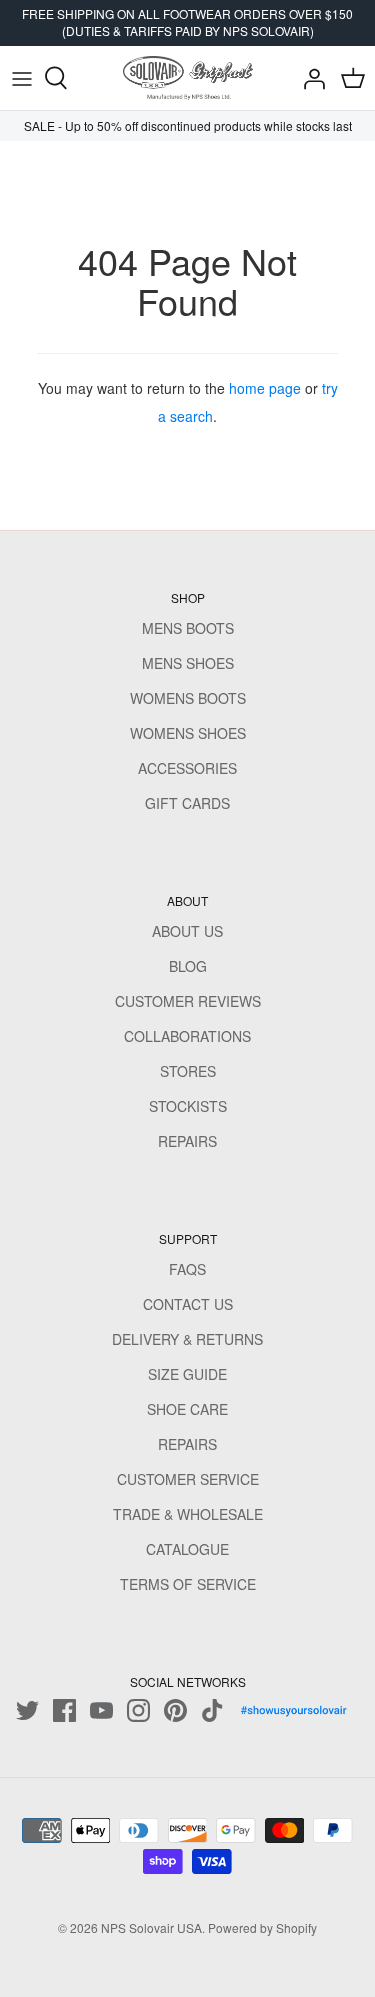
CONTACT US (188, 1304)
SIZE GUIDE (187, 1374)
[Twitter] (27, 1710)
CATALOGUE (187, 1549)
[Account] (309, 78)
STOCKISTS (188, 1106)
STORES (188, 1071)
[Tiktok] (212, 1710)
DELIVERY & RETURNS (187, 1339)
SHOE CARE (187, 1409)
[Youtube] (101, 1710)
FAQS (187, 1269)
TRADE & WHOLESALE (188, 1514)
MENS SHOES (188, 663)
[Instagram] (138, 1710)
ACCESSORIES (187, 768)
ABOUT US (187, 931)
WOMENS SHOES (188, 733)
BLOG (188, 966)
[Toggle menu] (22, 78)
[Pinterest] (175, 1710)
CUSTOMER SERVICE (188, 1479)
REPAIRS (187, 1141)
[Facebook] (64, 1710)
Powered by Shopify (262, 1927)
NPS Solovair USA (151, 1927)
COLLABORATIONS (187, 1036)
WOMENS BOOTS (188, 698)
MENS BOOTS (188, 628)
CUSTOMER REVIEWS (188, 1001)
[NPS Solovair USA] (188, 78)
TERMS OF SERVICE (188, 1584)
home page (265, 388)
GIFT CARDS (187, 803)
